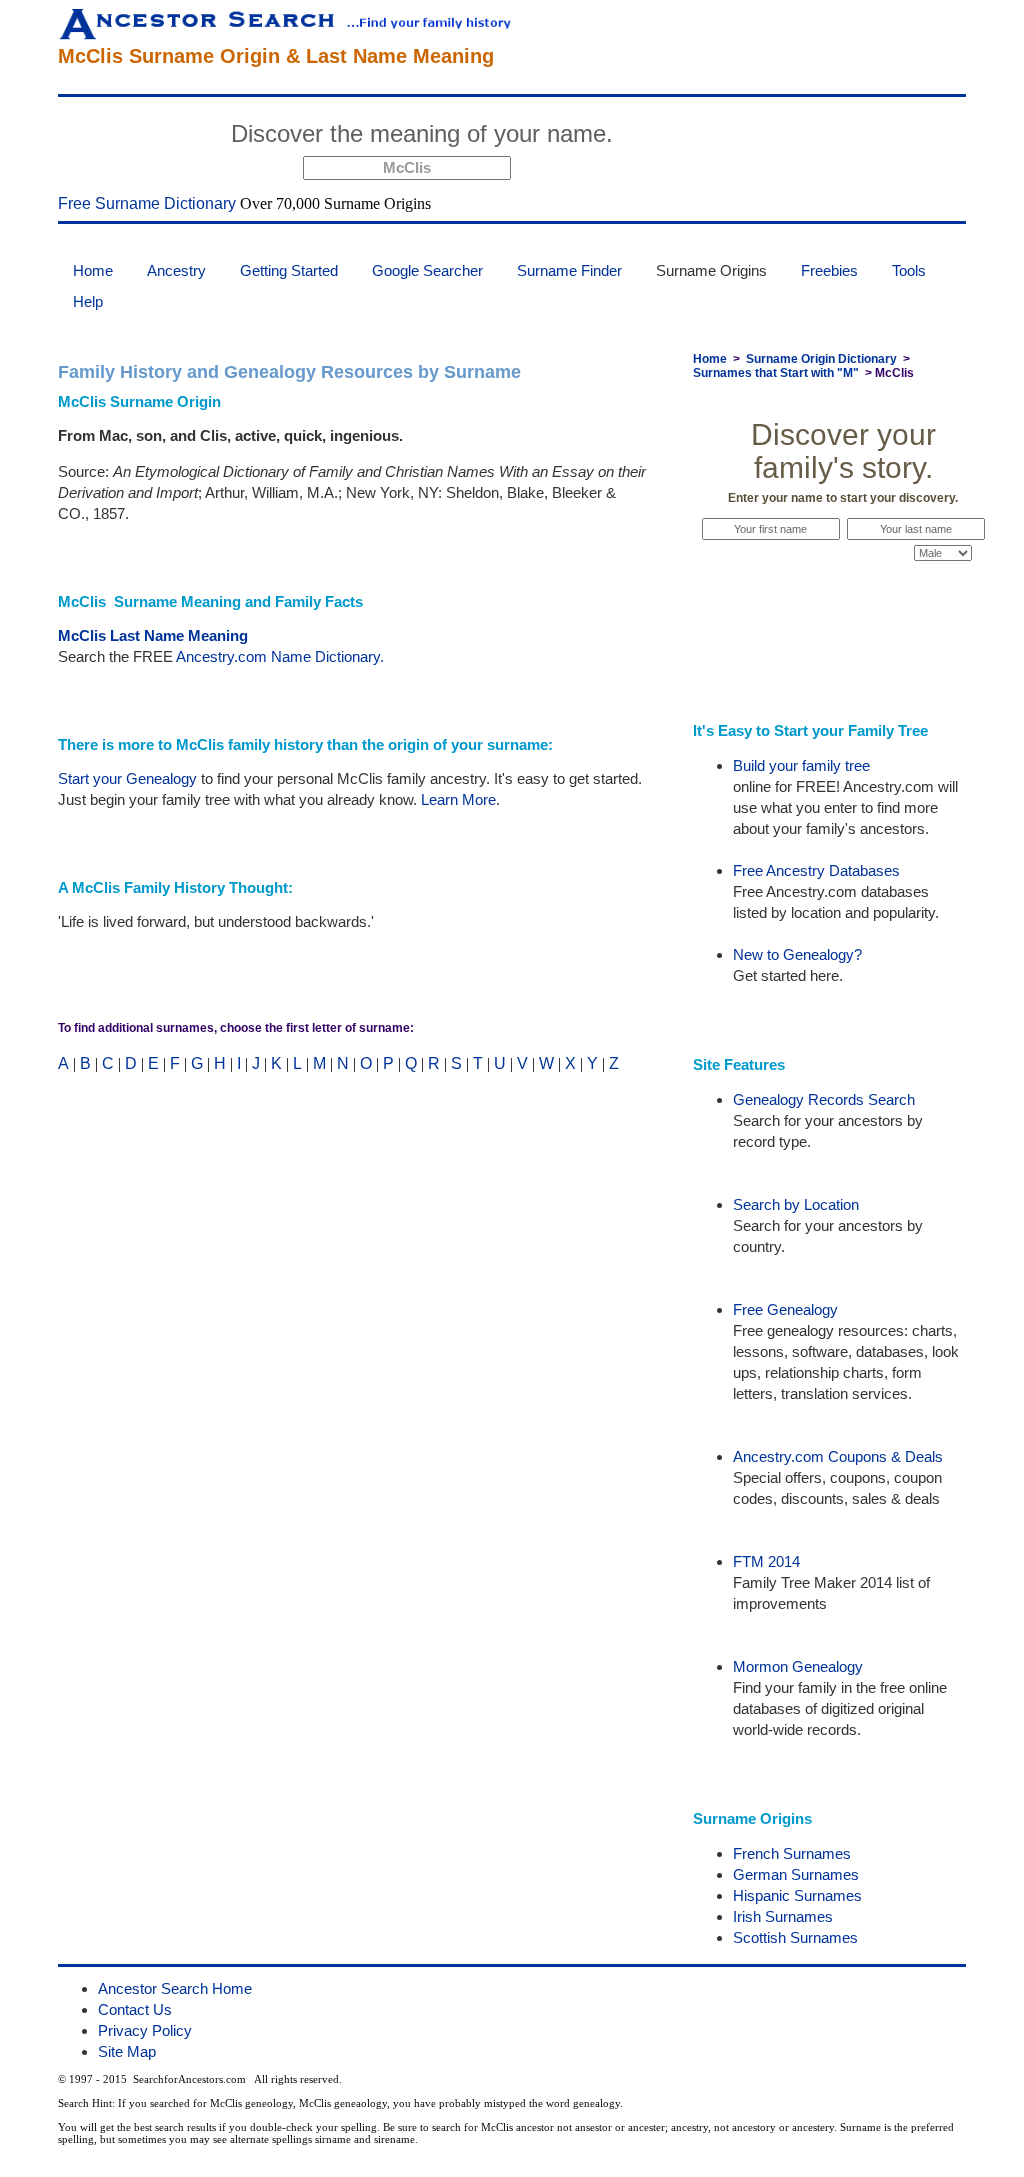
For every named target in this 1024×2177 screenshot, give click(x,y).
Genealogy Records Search (824, 1099)
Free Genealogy (785, 1309)
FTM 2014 (766, 1561)
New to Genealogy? (797, 954)
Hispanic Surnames (797, 1895)
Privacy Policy (145, 2030)
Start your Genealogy (127, 778)
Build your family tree (801, 765)
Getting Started (289, 270)
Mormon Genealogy (798, 1666)
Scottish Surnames (795, 1937)
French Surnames (792, 1853)
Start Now (698, 137)
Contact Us (135, 2009)
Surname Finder (569, 270)
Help (88, 301)
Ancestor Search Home (175, 1988)
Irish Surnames (783, 1916)
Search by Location (796, 1204)
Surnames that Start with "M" (776, 373)
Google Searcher (427, 270)
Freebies (829, 270)
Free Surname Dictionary (147, 203)
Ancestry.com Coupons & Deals (838, 1456)
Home (93, 270)
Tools (909, 270)
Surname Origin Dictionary (821, 359)
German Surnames (796, 1874)
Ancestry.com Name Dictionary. (280, 656)
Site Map (127, 2051)
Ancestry (176, 270)
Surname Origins (711, 270)
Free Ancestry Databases (816, 870)
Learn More (458, 799)
